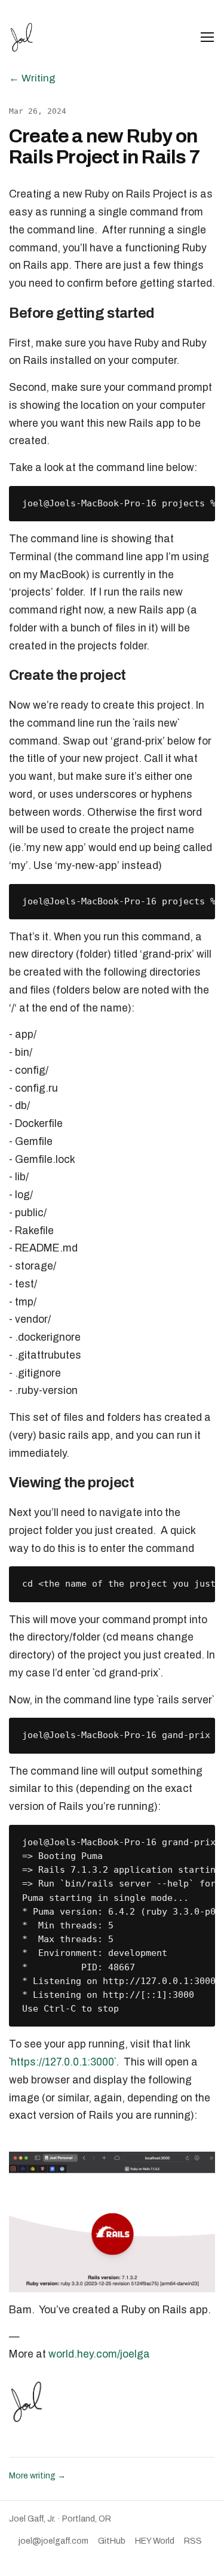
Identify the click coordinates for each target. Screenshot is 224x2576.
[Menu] (207, 37)
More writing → (37, 2476)
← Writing (32, 78)
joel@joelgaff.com (53, 2541)
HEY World (155, 2541)
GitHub (112, 2541)
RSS (193, 2541)
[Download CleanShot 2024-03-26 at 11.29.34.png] (112, 2221)
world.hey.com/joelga (99, 2354)
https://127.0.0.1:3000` (63, 2062)
